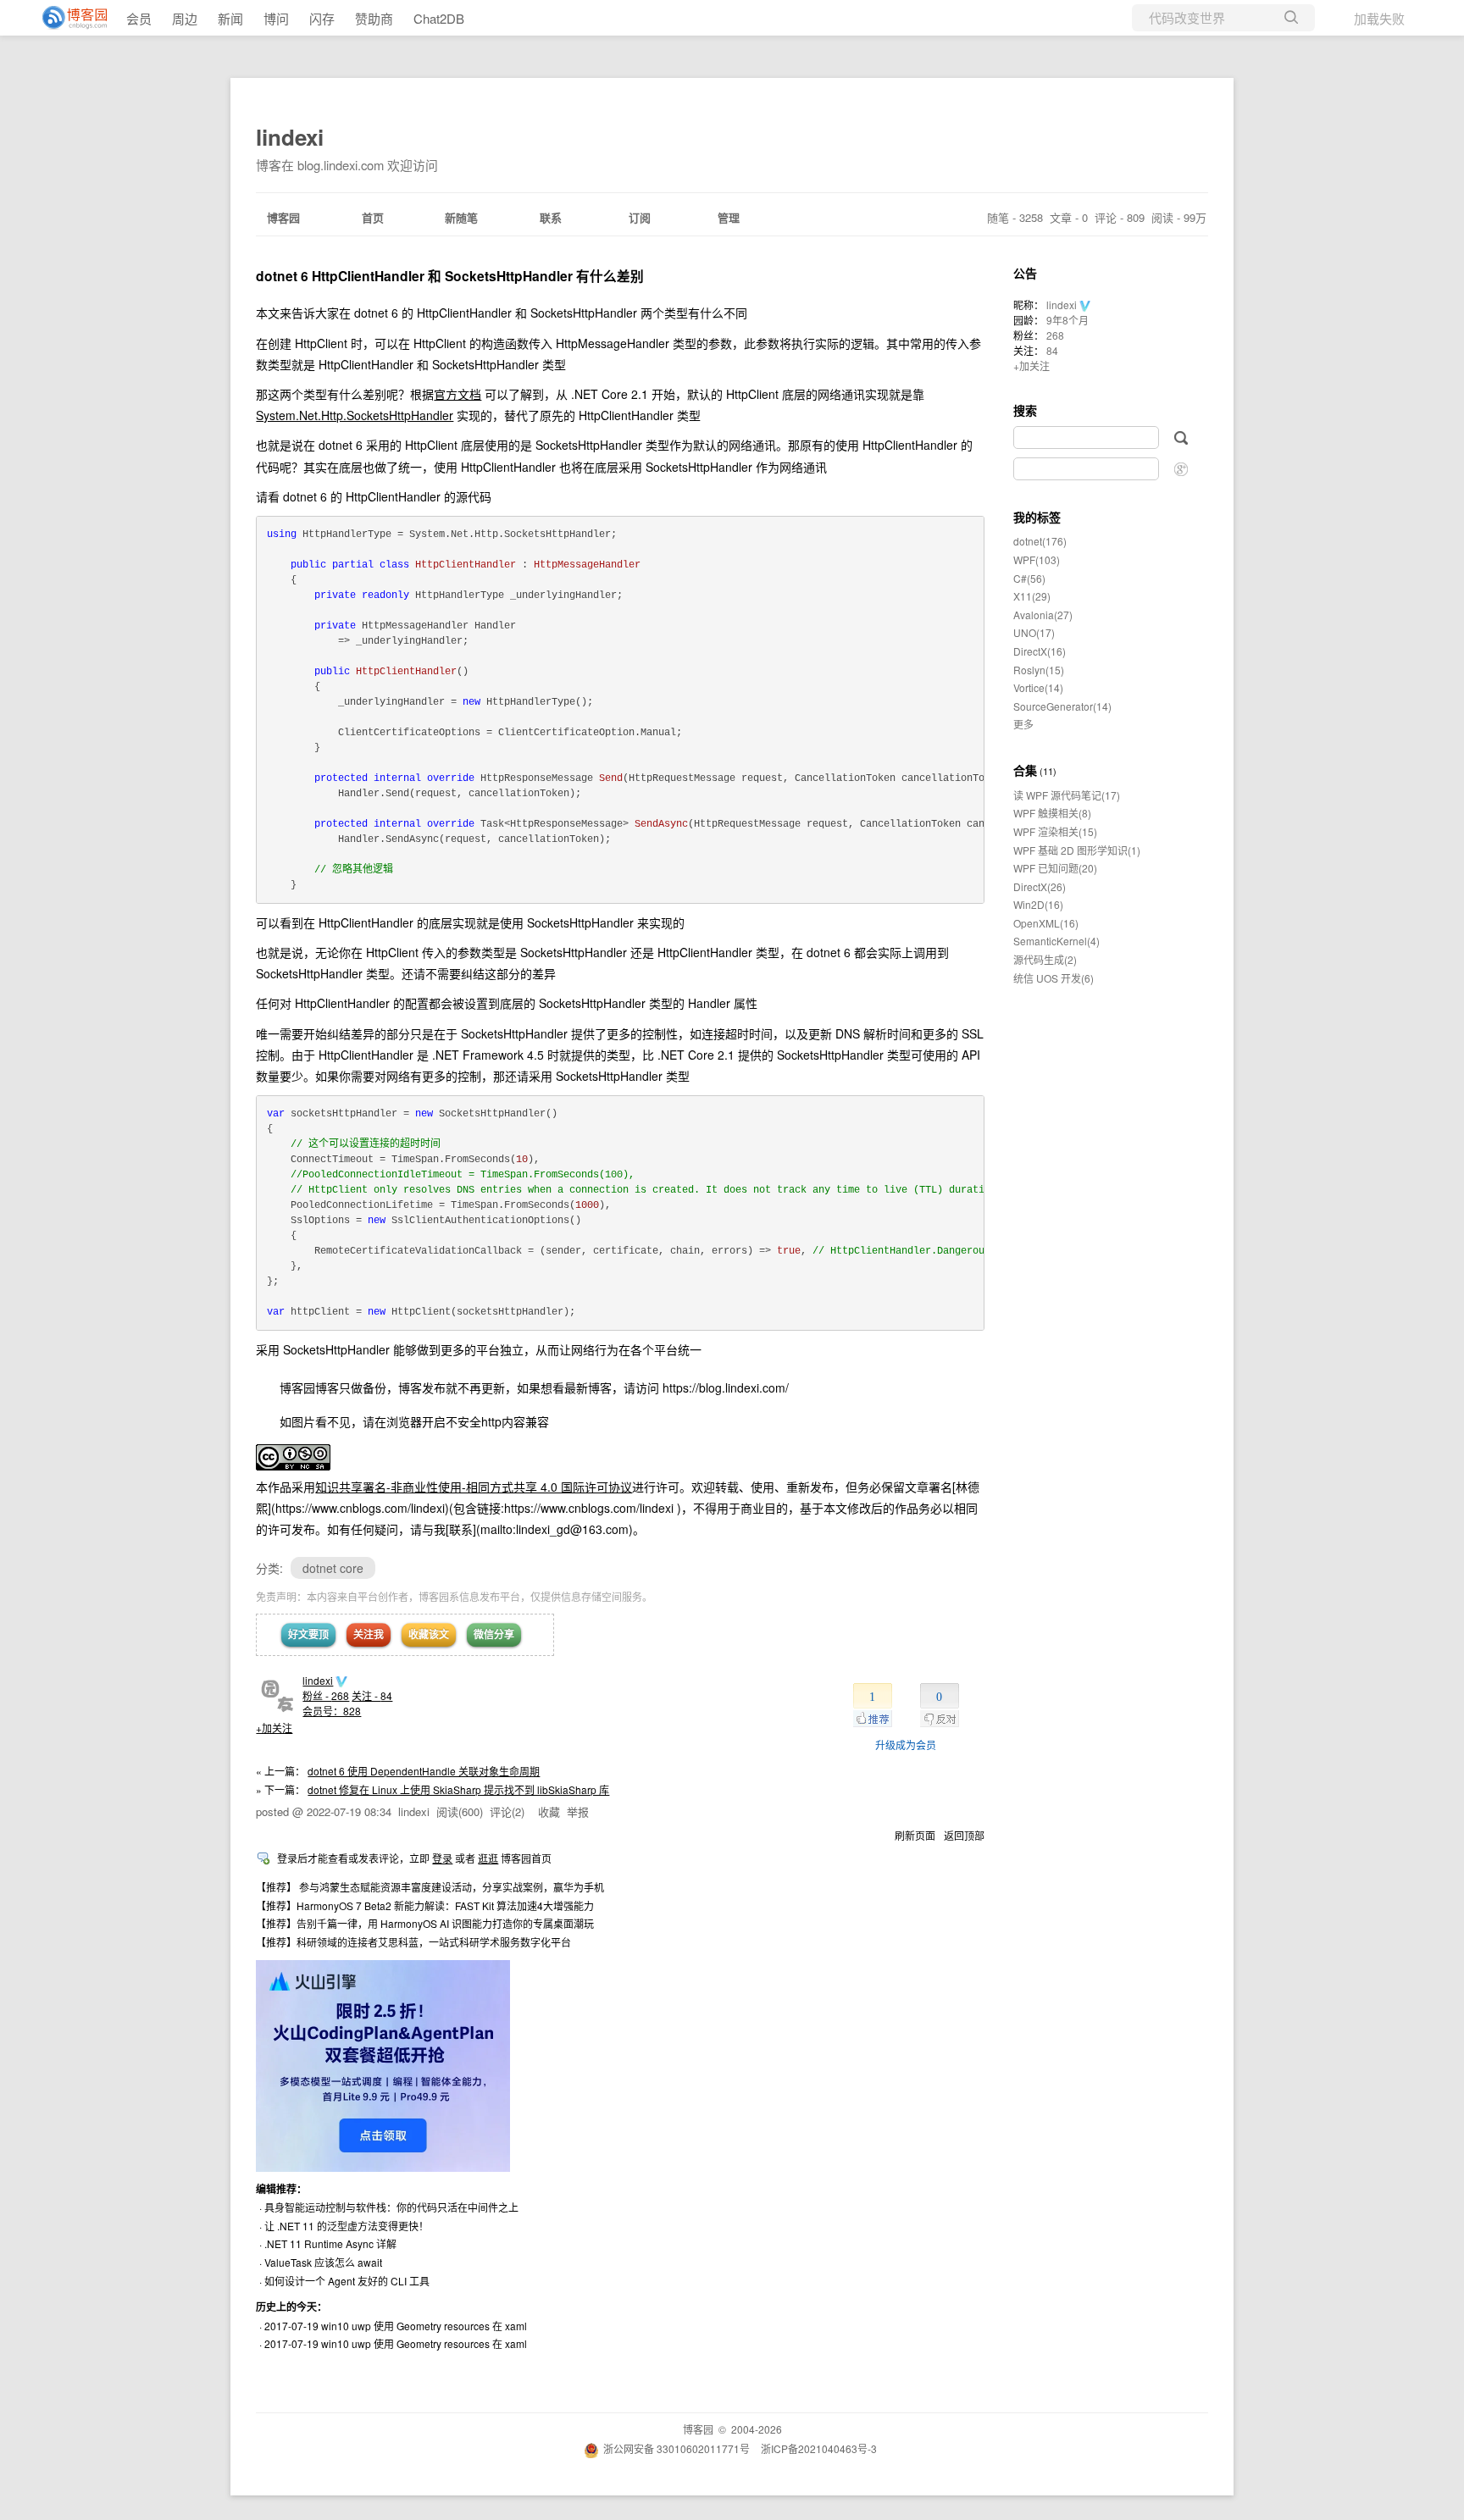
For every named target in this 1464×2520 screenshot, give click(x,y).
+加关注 (274, 1728)
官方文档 (457, 394)
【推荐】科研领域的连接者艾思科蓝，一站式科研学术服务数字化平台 (413, 1942)
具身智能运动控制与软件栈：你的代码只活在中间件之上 (391, 2207)
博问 (276, 18)
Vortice (1038, 687)
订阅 (640, 217)
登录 (442, 1858)
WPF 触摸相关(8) (1052, 813)
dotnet (1040, 541)
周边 (185, 18)
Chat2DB (439, 18)
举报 (578, 1811)
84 (1052, 350)
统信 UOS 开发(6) (1054, 978)
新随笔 (461, 217)
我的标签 (1037, 517)
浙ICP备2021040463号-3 (819, 2448)
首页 (373, 217)
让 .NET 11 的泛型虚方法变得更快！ (347, 2226)
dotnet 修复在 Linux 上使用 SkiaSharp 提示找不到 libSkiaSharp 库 (458, 1789)
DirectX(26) (1040, 886)
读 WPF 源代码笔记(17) (1067, 795)
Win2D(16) (1038, 904)
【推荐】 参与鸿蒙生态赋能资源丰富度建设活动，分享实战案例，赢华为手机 (430, 1887)
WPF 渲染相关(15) (1055, 831)
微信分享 (494, 1634)
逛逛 (488, 1858)
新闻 (230, 18)
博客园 (283, 217)
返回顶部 (964, 1835)
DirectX (1040, 651)
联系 (551, 217)
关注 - (372, 1695)
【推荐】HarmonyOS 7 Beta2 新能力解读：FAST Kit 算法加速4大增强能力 (425, 1905)
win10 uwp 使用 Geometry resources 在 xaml (424, 2326)
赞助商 (374, 18)
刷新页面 (915, 1835)
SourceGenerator (1062, 706)
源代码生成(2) (1045, 959)
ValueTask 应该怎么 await (323, 2262)
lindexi (290, 137)
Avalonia (1043, 615)
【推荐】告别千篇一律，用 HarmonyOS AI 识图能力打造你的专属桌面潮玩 (425, 1923)
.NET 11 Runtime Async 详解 (330, 2243)
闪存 (322, 18)
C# (1029, 578)
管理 (729, 217)
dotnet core (333, 1568)
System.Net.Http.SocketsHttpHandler (355, 415)
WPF (1037, 559)
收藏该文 (429, 1634)
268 (1055, 335)
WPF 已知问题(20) (1055, 868)
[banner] (68, 18)
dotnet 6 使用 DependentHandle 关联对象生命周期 (424, 1771)
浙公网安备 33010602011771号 (677, 2448)
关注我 (369, 1634)
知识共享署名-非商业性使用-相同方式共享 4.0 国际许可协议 (474, 1487)
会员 (139, 18)
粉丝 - (326, 1695)
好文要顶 (308, 1634)
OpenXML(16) (1046, 923)
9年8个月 (1067, 320)
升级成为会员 (906, 1745)
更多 (1023, 724)
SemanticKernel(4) (1056, 941)
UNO (1034, 632)
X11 (1032, 596)
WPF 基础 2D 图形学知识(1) (1077, 850)
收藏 (549, 1811)
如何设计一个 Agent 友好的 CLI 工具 (347, 2281)
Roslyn (1039, 670)
